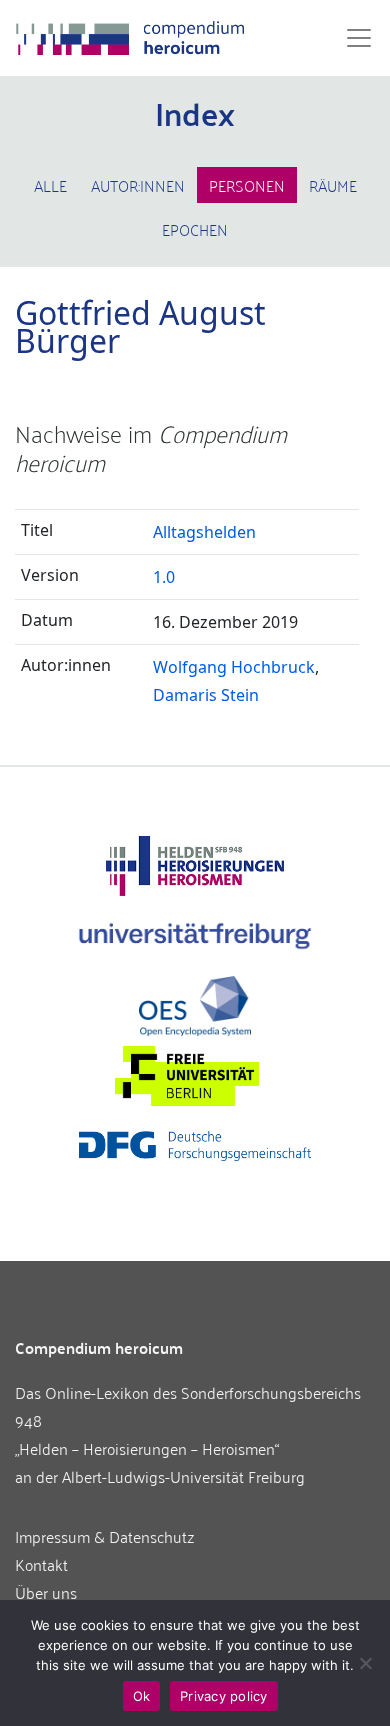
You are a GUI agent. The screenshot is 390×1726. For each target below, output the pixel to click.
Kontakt (41, 1564)
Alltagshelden (204, 532)
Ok (142, 1696)
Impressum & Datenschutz (105, 1536)
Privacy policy (224, 1696)
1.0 (164, 577)
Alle (50, 185)
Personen (247, 185)
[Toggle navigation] (353, 38)
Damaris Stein (206, 695)
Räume (333, 185)
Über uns (46, 1592)
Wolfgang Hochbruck (234, 667)
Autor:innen (138, 185)
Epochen (195, 229)
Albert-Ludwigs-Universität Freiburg (183, 1476)
